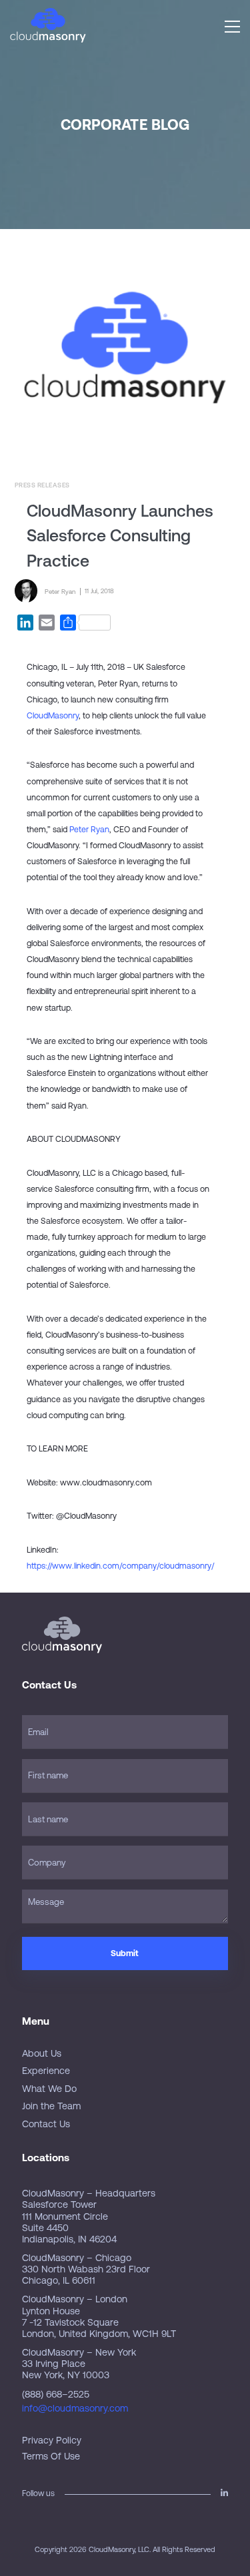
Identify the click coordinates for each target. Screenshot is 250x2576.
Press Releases (42, 485)
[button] (232, 27)
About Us (42, 2053)
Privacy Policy (52, 2440)
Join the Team (51, 2106)
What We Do (49, 2089)
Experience (46, 2071)
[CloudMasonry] (48, 26)
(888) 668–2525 (56, 2394)
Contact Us (46, 2124)
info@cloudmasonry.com (75, 2408)
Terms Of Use (51, 2456)
